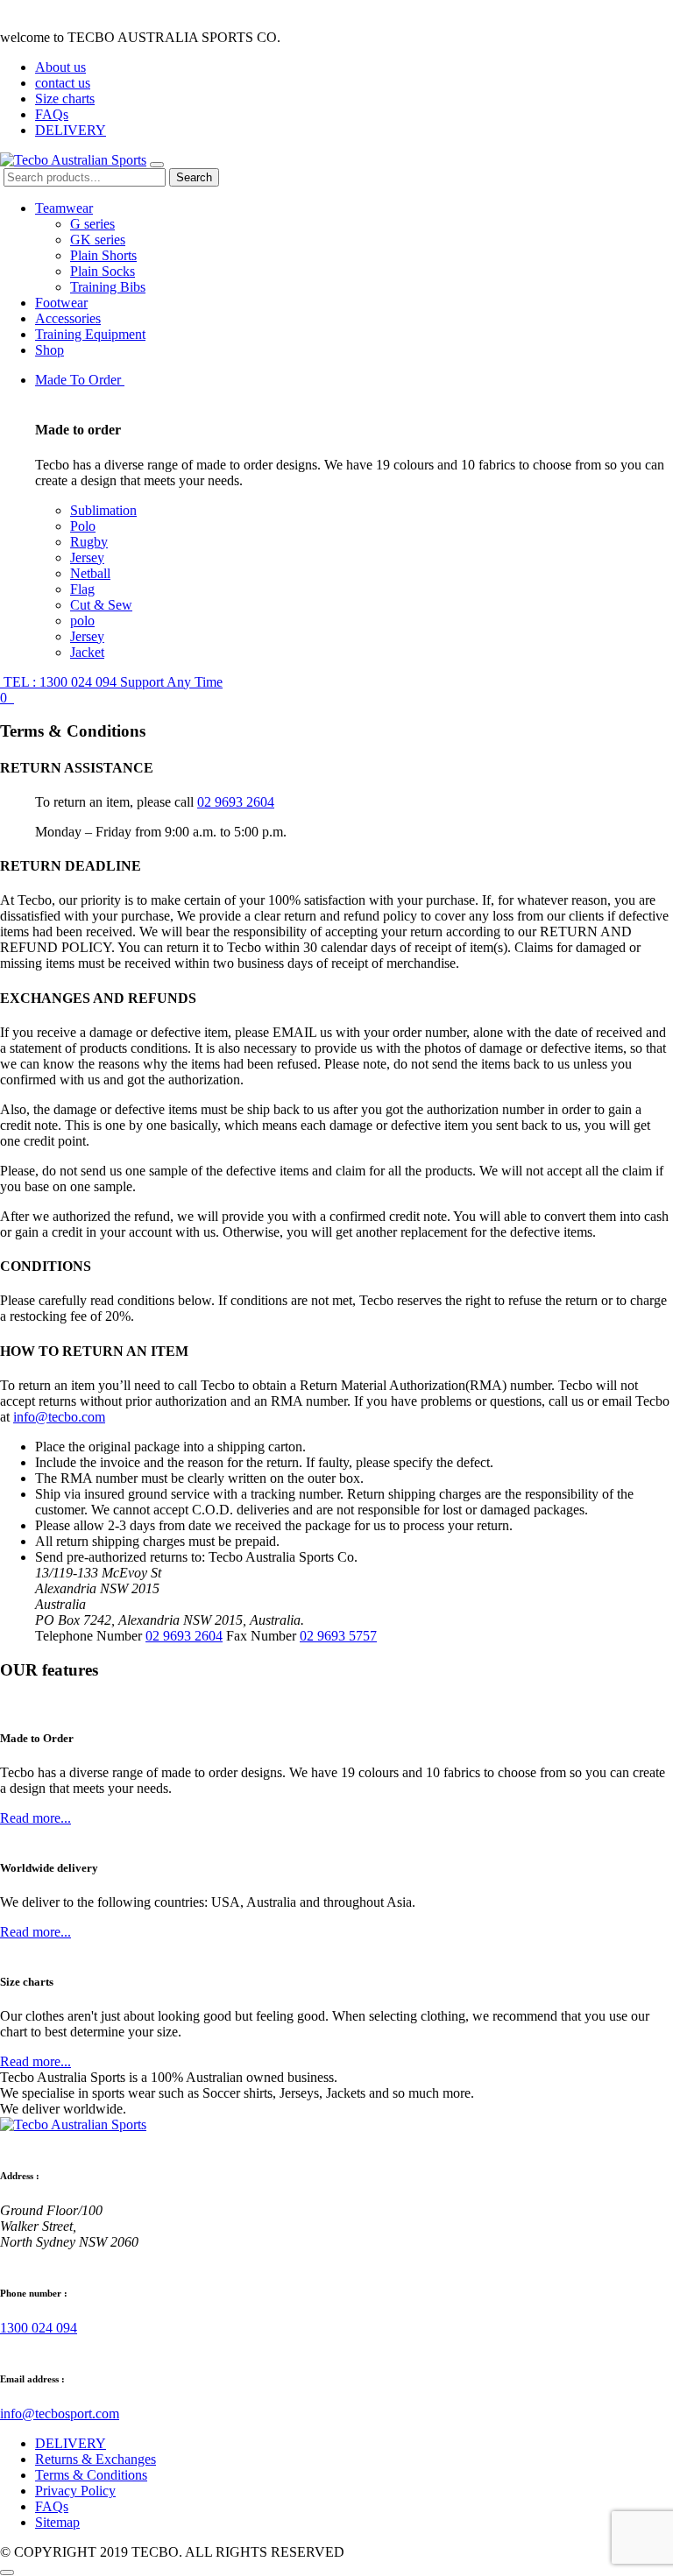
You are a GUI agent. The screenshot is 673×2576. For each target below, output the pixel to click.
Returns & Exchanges (96, 2459)
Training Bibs (108, 287)
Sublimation (103, 510)
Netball (90, 573)
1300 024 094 (39, 2328)
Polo (83, 526)
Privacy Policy (75, 2491)
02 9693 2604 (236, 802)
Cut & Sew (101, 605)
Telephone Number (89, 1636)
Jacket (87, 652)
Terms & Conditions (91, 2475)
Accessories (68, 318)
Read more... (35, 1818)
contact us (63, 83)
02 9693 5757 (338, 1636)
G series (92, 224)
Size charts (65, 99)
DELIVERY (71, 130)
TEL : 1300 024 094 (111, 682)
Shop (50, 350)
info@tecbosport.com (60, 2414)
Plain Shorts (103, 255)
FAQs (52, 114)
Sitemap (57, 2522)
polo (82, 621)
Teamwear (64, 208)
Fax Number (261, 1636)
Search (194, 177)
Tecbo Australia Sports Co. (283, 1557)
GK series (98, 240)
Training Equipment (90, 334)
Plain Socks (103, 271)
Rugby (89, 542)
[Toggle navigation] (157, 165)
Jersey (87, 558)
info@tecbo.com (59, 1417)
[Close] (7, 2572)
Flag (82, 589)
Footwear (61, 303)
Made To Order (80, 380)
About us (60, 67)
